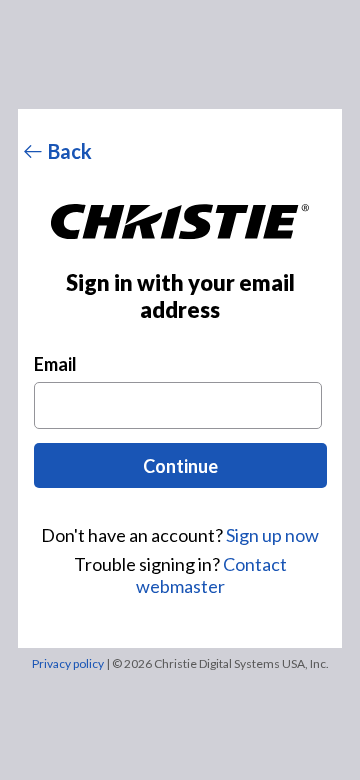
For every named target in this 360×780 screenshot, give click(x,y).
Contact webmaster (211, 575)
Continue (180, 466)
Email (55, 364)
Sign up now (272, 535)
